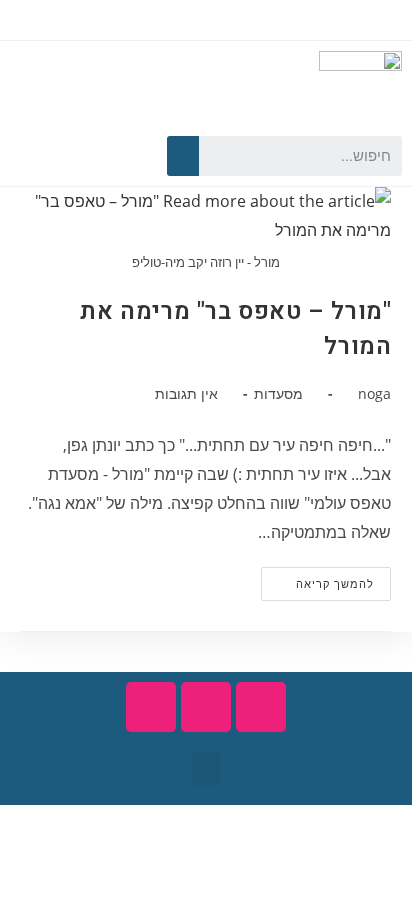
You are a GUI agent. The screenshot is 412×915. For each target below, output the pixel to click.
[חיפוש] (183, 156)
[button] (206, 768)
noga (374, 393)
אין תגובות (186, 393)
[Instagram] (43, 156)
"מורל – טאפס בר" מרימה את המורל (235, 329)
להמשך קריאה (317, 579)
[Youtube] (78, 156)
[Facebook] (113, 156)
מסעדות (278, 393)
